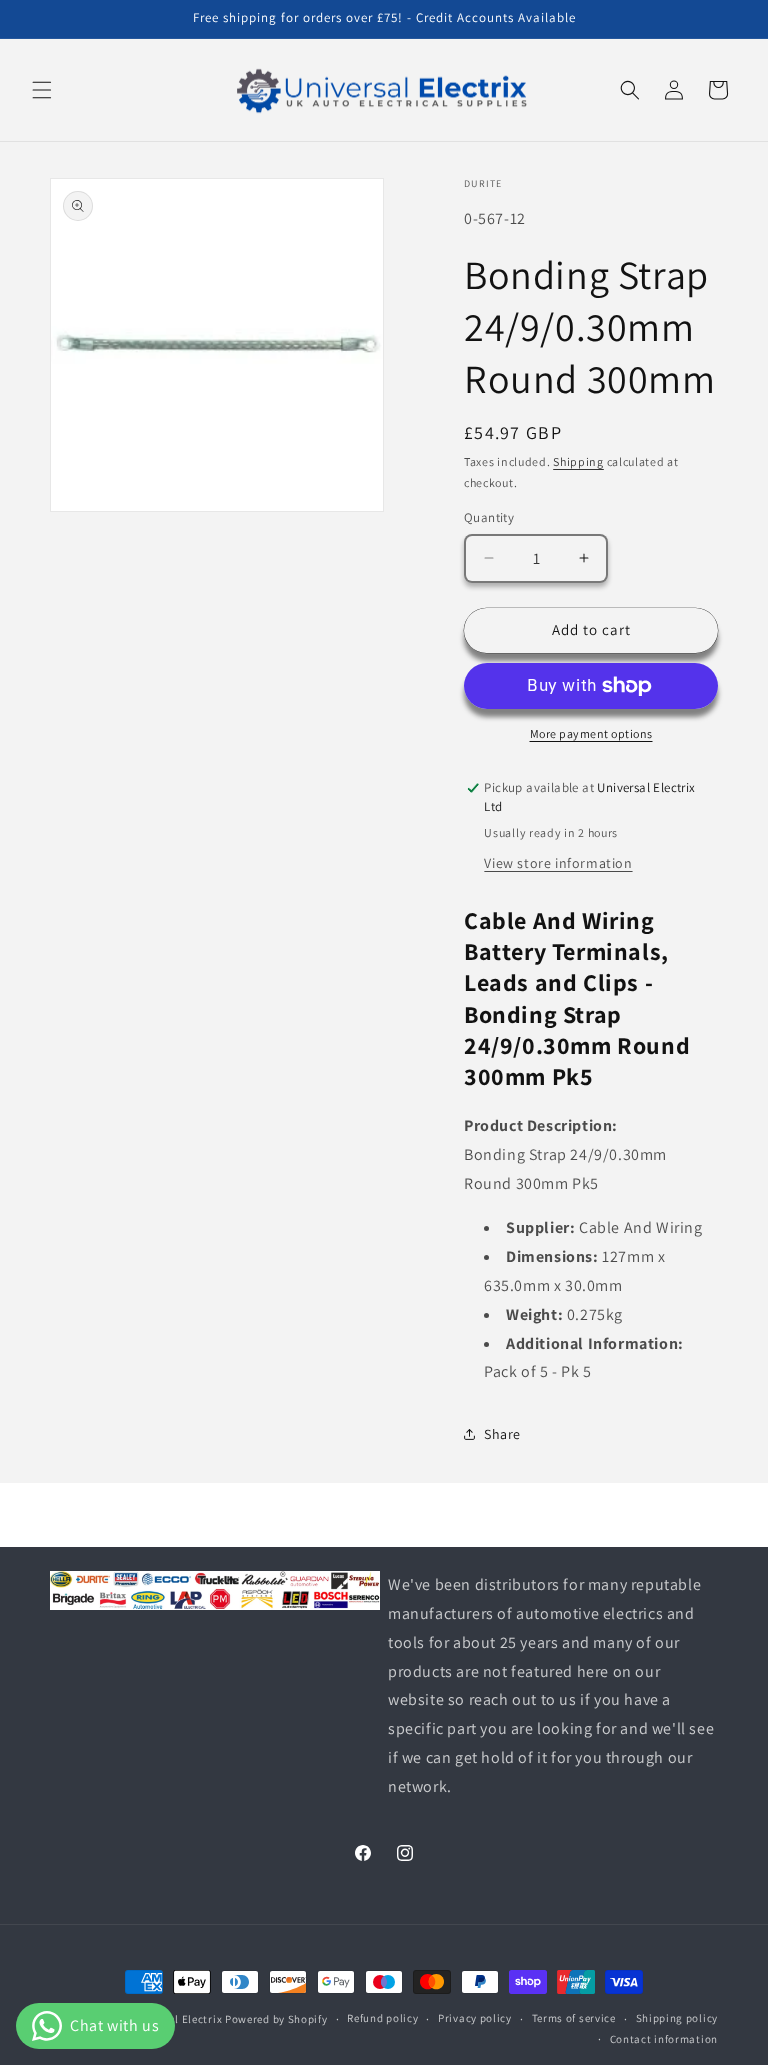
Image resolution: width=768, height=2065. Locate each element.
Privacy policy (475, 2018)
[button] (42, 90)
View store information (558, 863)
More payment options (591, 733)
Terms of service (574, 2018)
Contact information (664, 2039)
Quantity (489, 517)
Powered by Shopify (276, 2019)
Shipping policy (677, 2018)
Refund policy (382, 2018)
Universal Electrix (177, 2019)
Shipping (578, 461)
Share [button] (502, 1434)
